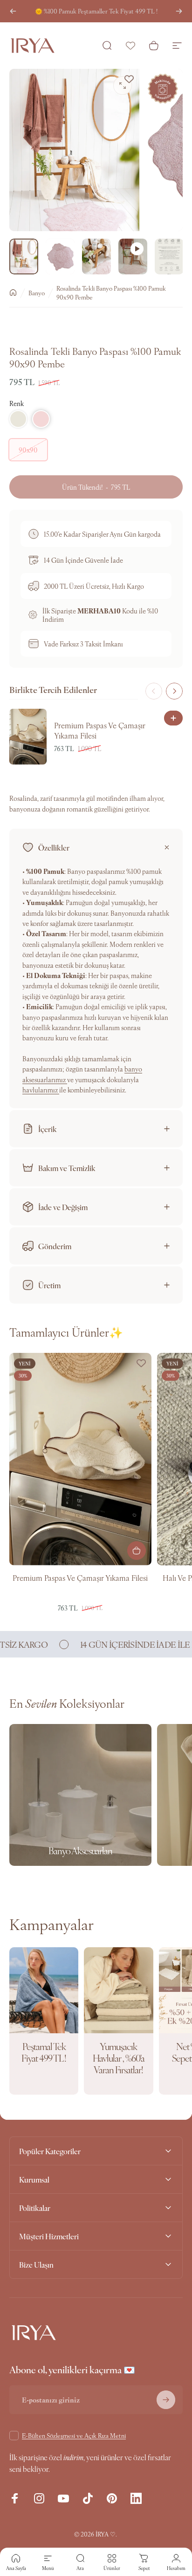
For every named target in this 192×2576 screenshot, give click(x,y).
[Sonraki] (179, 11)
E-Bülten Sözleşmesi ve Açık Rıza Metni (74, 2435)
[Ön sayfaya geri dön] (13, 293)
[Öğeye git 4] (133, 257)
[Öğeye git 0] (24, 257)
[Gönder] (166, 2400)
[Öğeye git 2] (60, 257)
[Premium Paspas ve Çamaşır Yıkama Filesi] (80, 1459)
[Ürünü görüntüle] (137, 1551)
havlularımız (41, 1090)
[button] (18, 419)
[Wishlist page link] (130, 46)
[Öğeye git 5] (169, 257)
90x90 (28, 450)
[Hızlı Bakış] (173, 718)
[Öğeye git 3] (96, 257)
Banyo (37, 293)
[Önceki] (13, 11)
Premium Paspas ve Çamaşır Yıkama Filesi (80, 1578)
